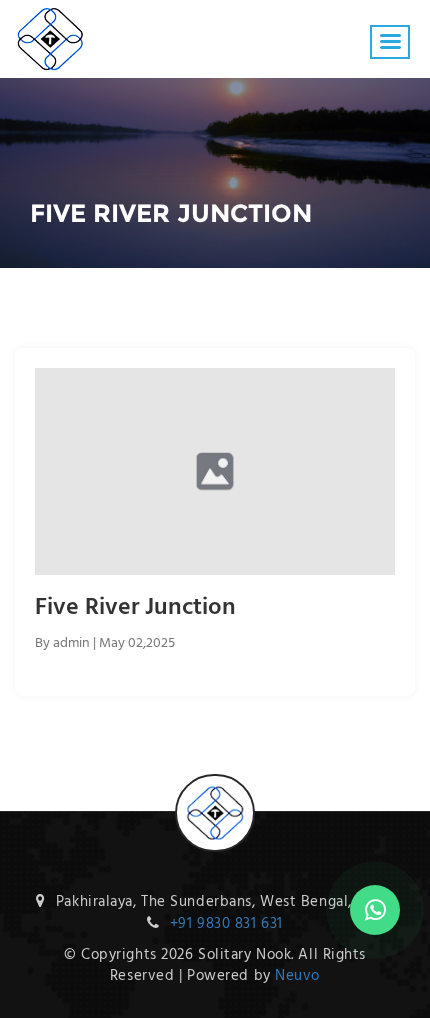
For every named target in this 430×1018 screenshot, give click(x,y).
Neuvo (297, 976)
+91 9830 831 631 (226, 924)
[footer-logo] (215, 787)
